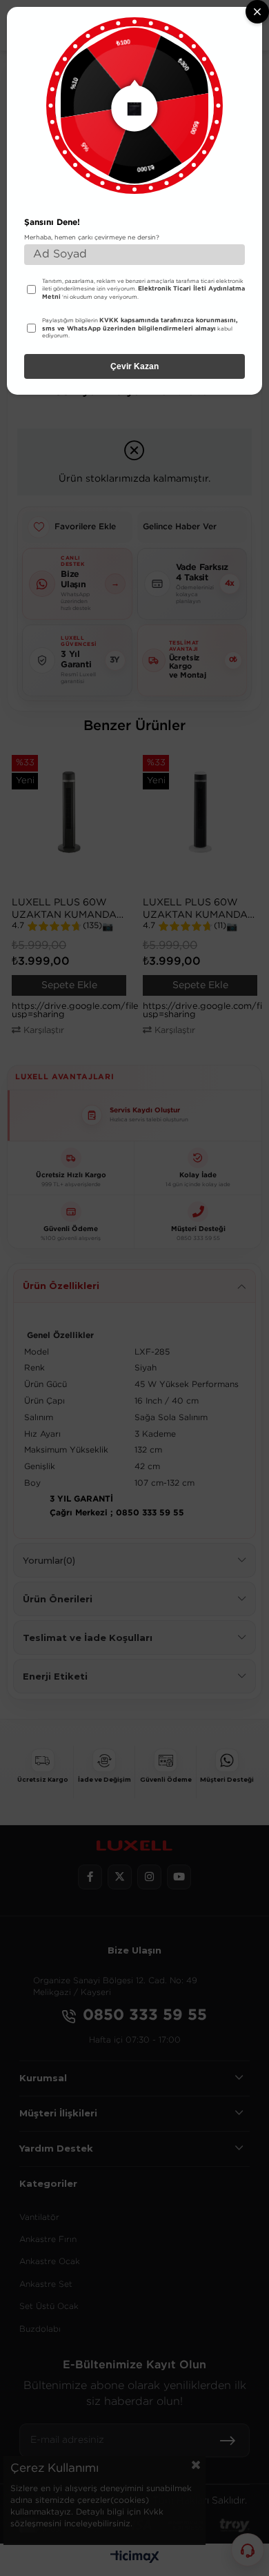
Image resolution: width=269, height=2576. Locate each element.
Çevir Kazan (134, 366)
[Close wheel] (257, 12)
